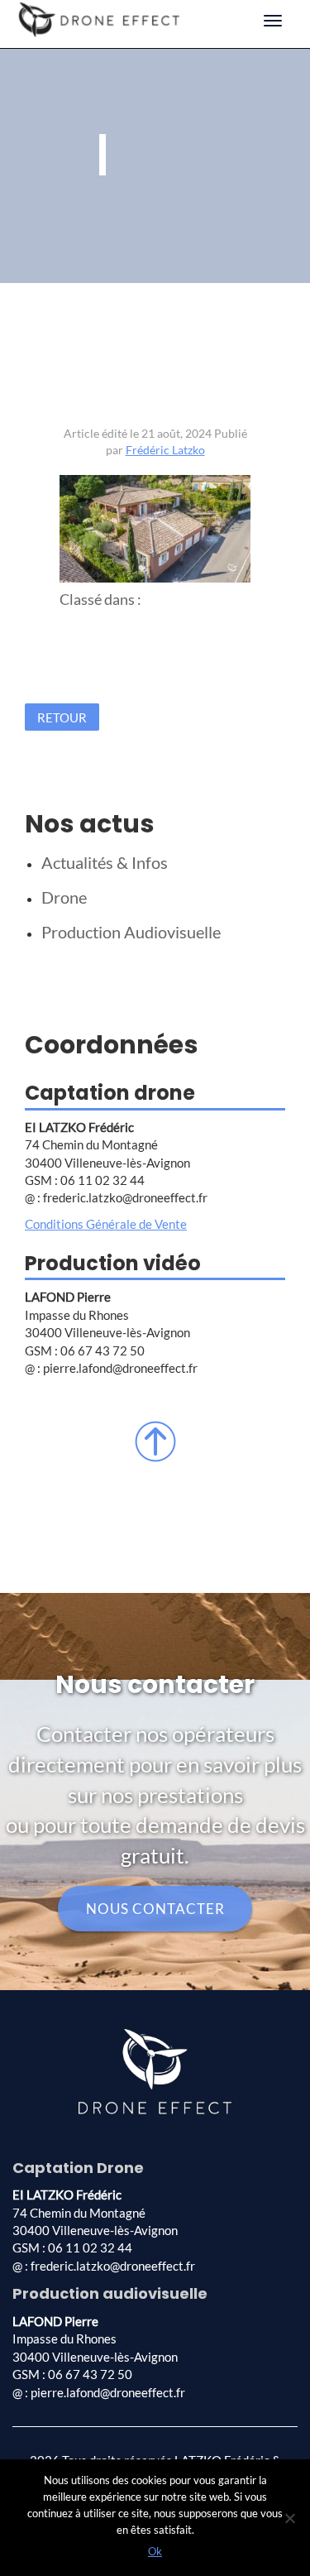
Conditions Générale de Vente (106, 1224)
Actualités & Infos (105, 862)
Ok (155, 2551)
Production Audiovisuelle (131, 932)
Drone (64, 897)
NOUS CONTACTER (155, 1909)
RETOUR (62, 717)
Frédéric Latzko (165, 450)
